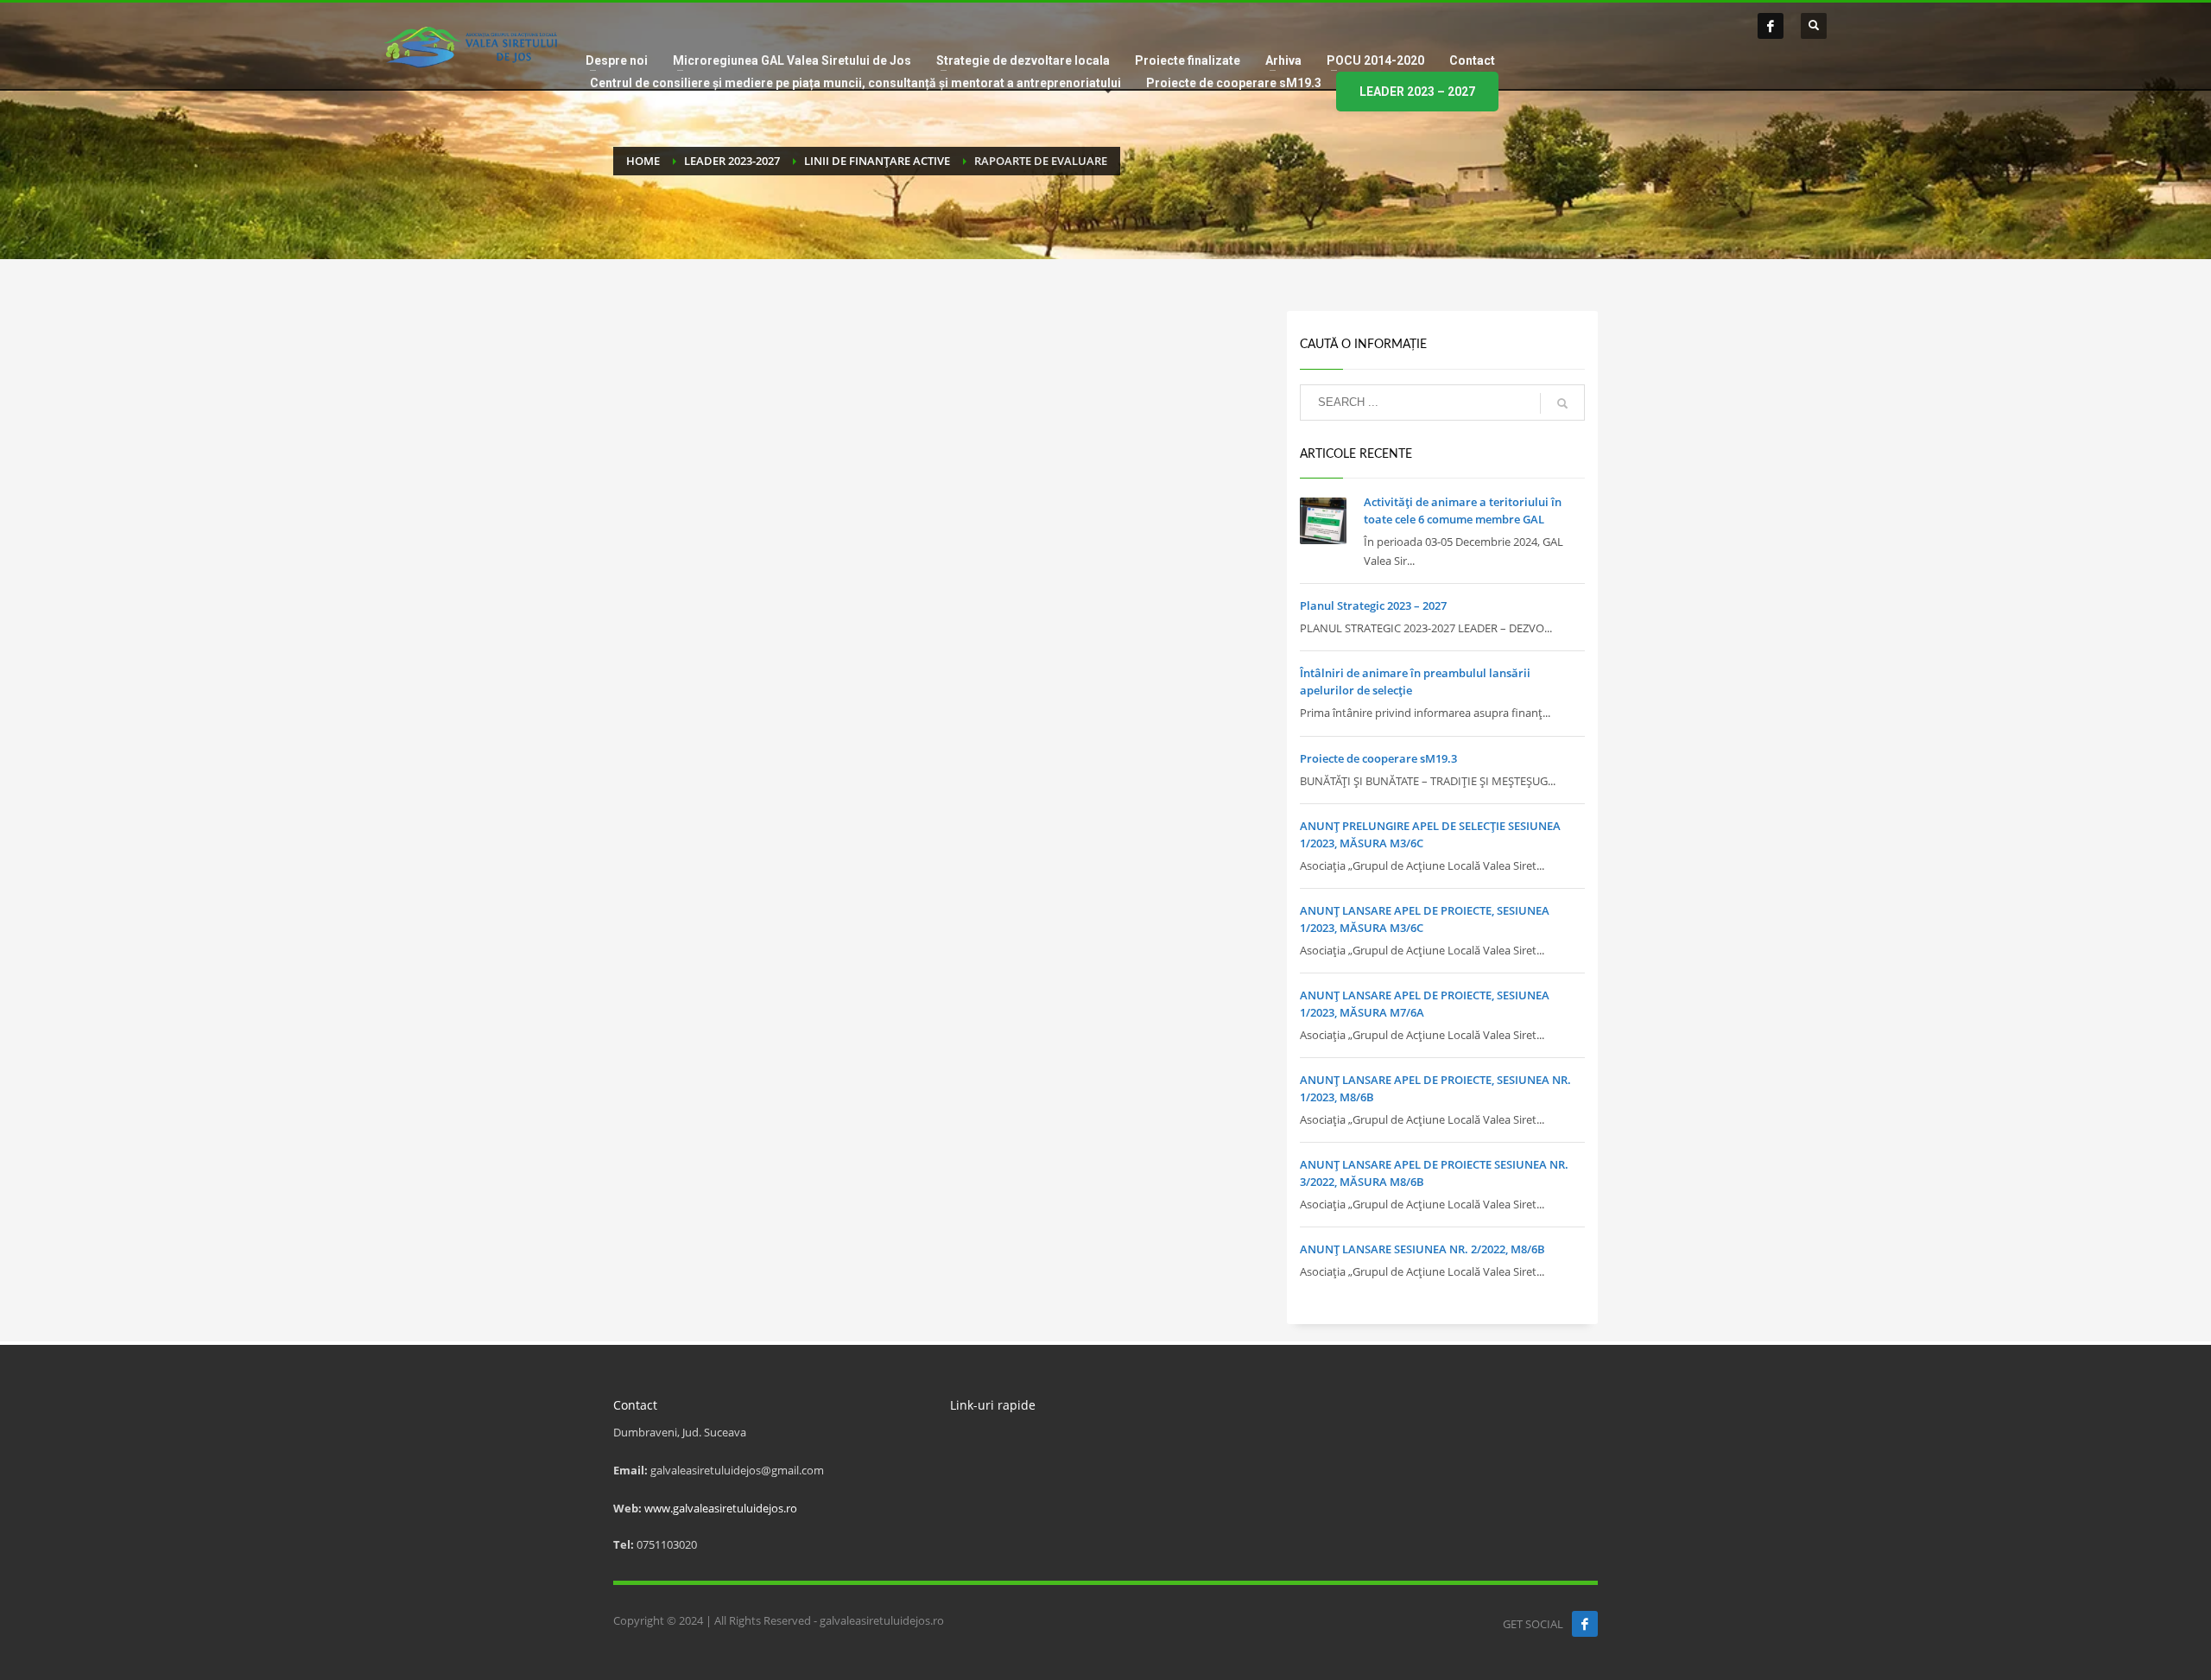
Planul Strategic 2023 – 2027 (1373, 605)
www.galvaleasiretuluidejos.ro (721, 1508)
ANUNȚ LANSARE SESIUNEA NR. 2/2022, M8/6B (1422, 1249)
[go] (1562, 403)
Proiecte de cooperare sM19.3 (1378, 758)
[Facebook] (1771, 26)
